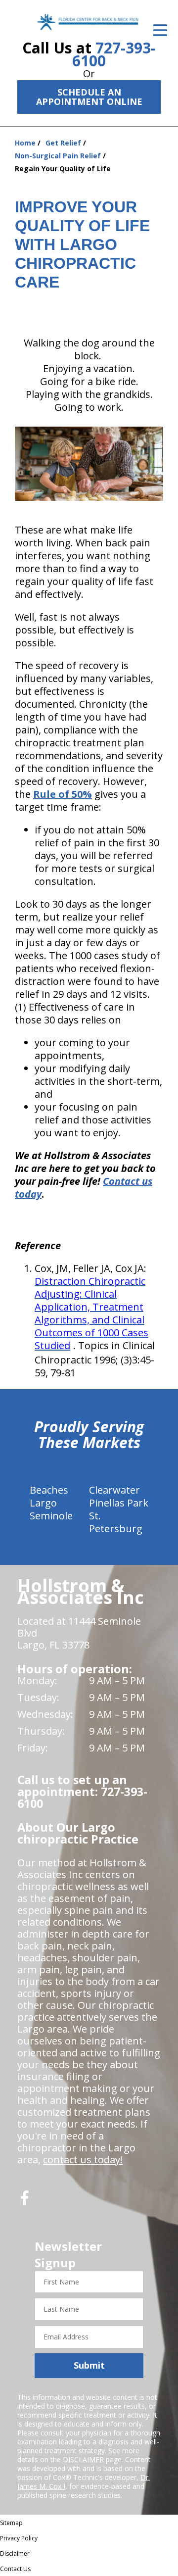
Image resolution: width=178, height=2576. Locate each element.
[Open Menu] (160, 30)
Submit (89, 2365)
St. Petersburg (116, 1522)
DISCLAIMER (83, 2459)
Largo (43, 1503)
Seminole (51, 1516)
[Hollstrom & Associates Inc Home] (89, 22)
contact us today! (83, 2160)
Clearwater (114, 1490)
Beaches (49, 1490)
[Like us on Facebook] (25, 2202)
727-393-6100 (114, 54)
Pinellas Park (119, 1503)
